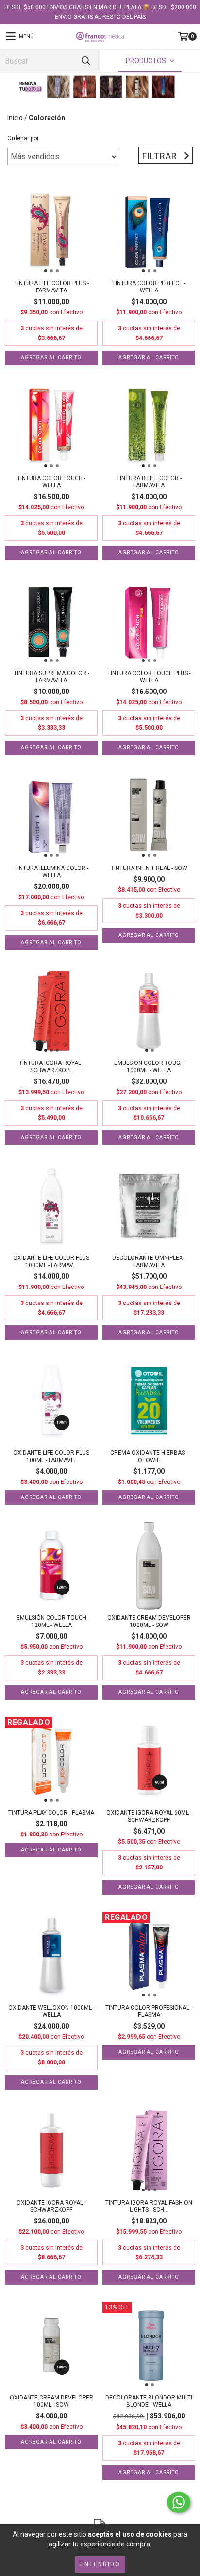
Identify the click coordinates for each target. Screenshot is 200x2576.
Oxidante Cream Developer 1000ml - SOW (149, 1621)
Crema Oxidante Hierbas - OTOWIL (149, 1457)
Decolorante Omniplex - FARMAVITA (149, 1262)
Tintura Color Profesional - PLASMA (149, 2011)
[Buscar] (85, 61)
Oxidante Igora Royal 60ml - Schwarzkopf (149, 1816)
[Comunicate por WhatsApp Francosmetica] (179, 2502)
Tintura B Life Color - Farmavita (149, 482)
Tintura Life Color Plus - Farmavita (51, 287)
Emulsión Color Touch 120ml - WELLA (51, 1621)
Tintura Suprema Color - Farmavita (51, 677)
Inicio (15, 118)
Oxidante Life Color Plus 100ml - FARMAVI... (51, 1457)
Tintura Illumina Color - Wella (51, 872)
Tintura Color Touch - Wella (51, 482)
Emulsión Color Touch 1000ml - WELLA (149, 1067)
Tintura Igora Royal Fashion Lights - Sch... (149, 2206)
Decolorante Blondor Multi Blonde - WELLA (149, 2401)
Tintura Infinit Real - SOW (149, 868)
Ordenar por (23, 138)
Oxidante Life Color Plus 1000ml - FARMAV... (51, 1262)
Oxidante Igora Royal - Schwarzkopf (51, 2206)
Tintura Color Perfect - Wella (149, 287)
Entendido (100, 2564)
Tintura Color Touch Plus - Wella (149, 677)
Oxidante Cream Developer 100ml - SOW (51, 2401)
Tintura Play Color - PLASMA (51, 1813)
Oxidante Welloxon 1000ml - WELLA (51, 2011)
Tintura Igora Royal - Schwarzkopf (51, 1067)
